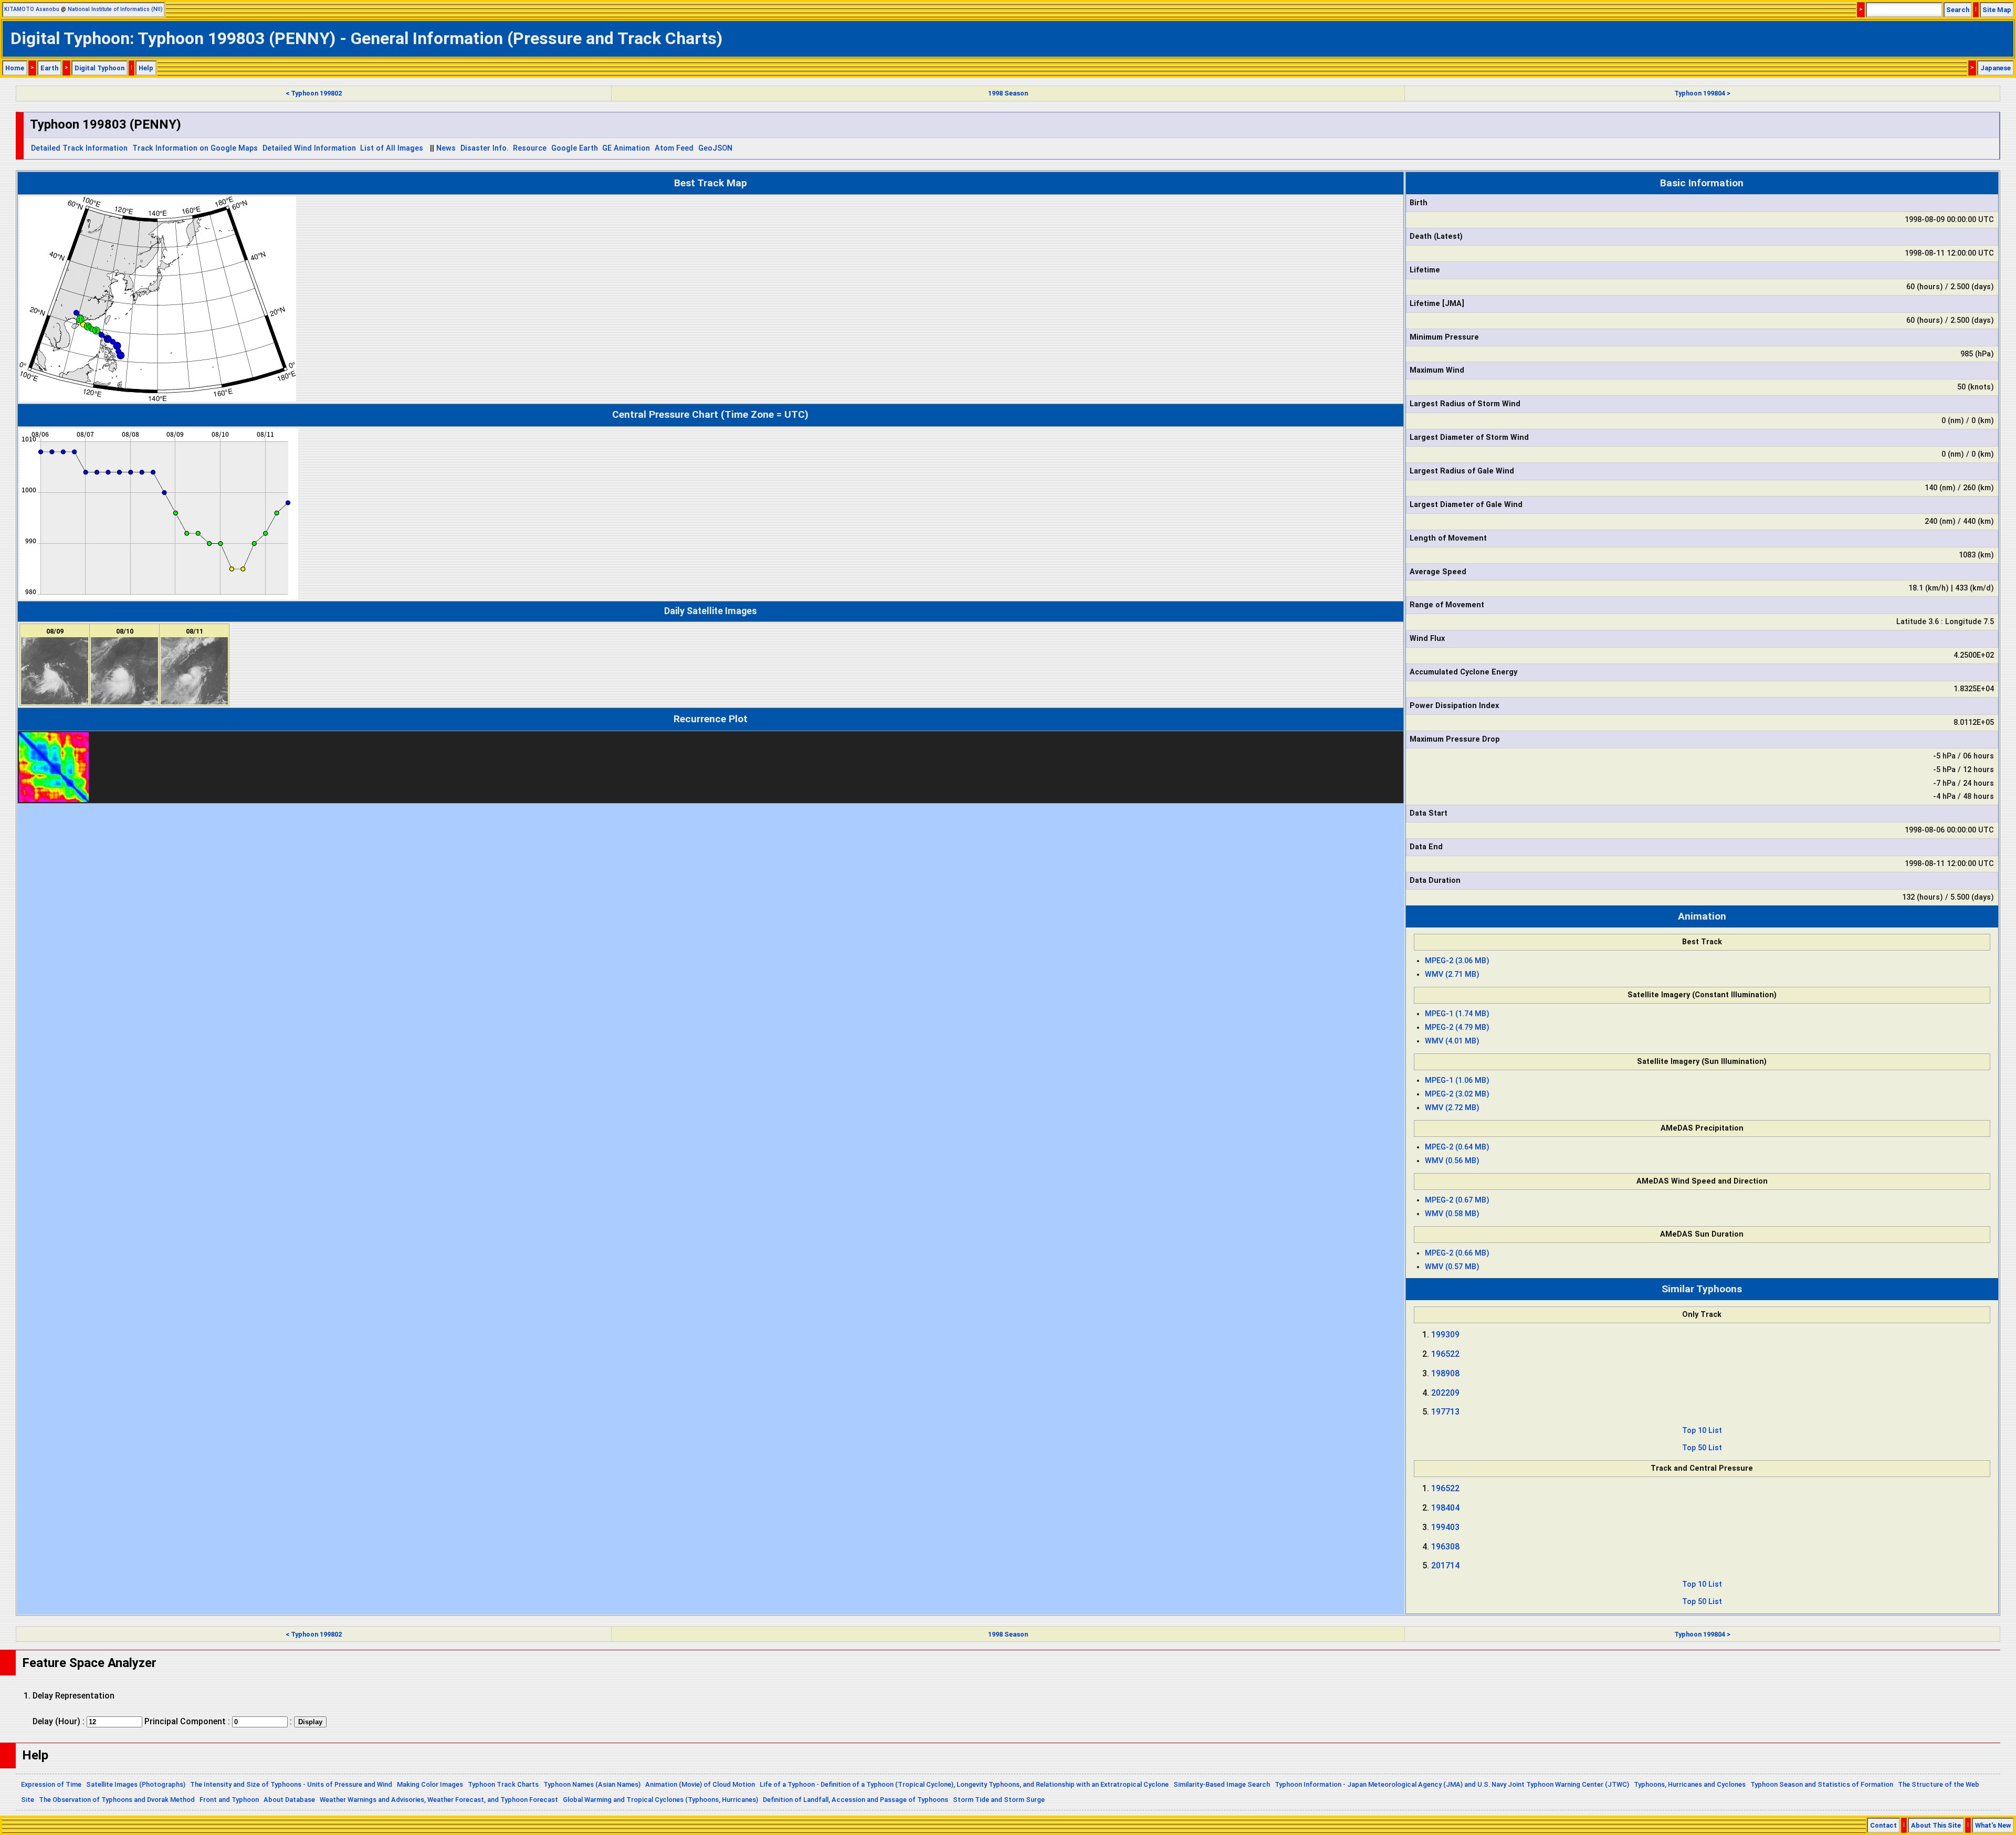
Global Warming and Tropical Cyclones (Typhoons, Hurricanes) (660, 1800)
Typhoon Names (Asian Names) (592, 1784)
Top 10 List (1702, 1431)
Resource (530, 148)
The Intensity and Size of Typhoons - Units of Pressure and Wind (291, 1784)
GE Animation (626, 148)
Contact (1883, 1825)
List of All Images (392, 148)
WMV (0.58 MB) (1452, 1214)
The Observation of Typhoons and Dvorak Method (117, 1800)
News (446, 148)
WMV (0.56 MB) (1452, 1161)
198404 (1445, 1508)
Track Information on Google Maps (195, 148)
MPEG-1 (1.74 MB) (1457, 1014)
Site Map (1997, 10)
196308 (1445, 1547)
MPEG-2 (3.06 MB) (1457, 961)
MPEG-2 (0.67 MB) (1457, 1200)
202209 (1445, 1393)
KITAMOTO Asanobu (32, 9)
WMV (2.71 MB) (1452, 974)
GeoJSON (715, 148)
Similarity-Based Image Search (1222, 1784)
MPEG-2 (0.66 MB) (1457, 1253)
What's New (1993, 1825)
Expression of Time (51, 1784)
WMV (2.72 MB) (1452, 1108)
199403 (1445, 1527)
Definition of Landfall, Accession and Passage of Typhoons (855, 1800)
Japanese (1996, 68)
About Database (289, 1800)
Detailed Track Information (79, 148)
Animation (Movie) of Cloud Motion (700, 1784)
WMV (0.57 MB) (1452, 1267)
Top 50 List (1702, 1448)
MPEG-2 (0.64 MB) (1457, 1147)
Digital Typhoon (99, 68)
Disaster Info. (485, 148)
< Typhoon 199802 (314, 93)
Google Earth (575, 148)
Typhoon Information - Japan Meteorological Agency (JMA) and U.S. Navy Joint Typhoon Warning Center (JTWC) (1452, 1784)
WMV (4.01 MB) (1452, 1041)
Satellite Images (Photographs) (136, 1784)
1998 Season (1008, 93)
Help (146, 68)
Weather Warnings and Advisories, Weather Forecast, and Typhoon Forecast (439, 1800)
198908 (1445, 1373)
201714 (1445, 1565)
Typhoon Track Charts (503, 1784)
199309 (1445, 1335)
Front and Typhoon (229, 1800)
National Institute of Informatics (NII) (115, 9)
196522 (1445, 1354)
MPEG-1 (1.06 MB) (1457, 1080)
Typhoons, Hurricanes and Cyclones (1690, 1784)
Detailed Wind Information (309, 148)
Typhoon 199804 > (1702, 93)
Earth (49, 68)
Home (15, 68)
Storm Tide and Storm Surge (999, 1800)
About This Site (1936, 1825)
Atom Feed (674, 148)
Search (1958, 10)
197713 (1445, 1412)
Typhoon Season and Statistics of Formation (1822, 1784)
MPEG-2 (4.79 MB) (1457, 1027)
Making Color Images (430, 1784)
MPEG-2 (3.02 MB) (1457, 1094)
